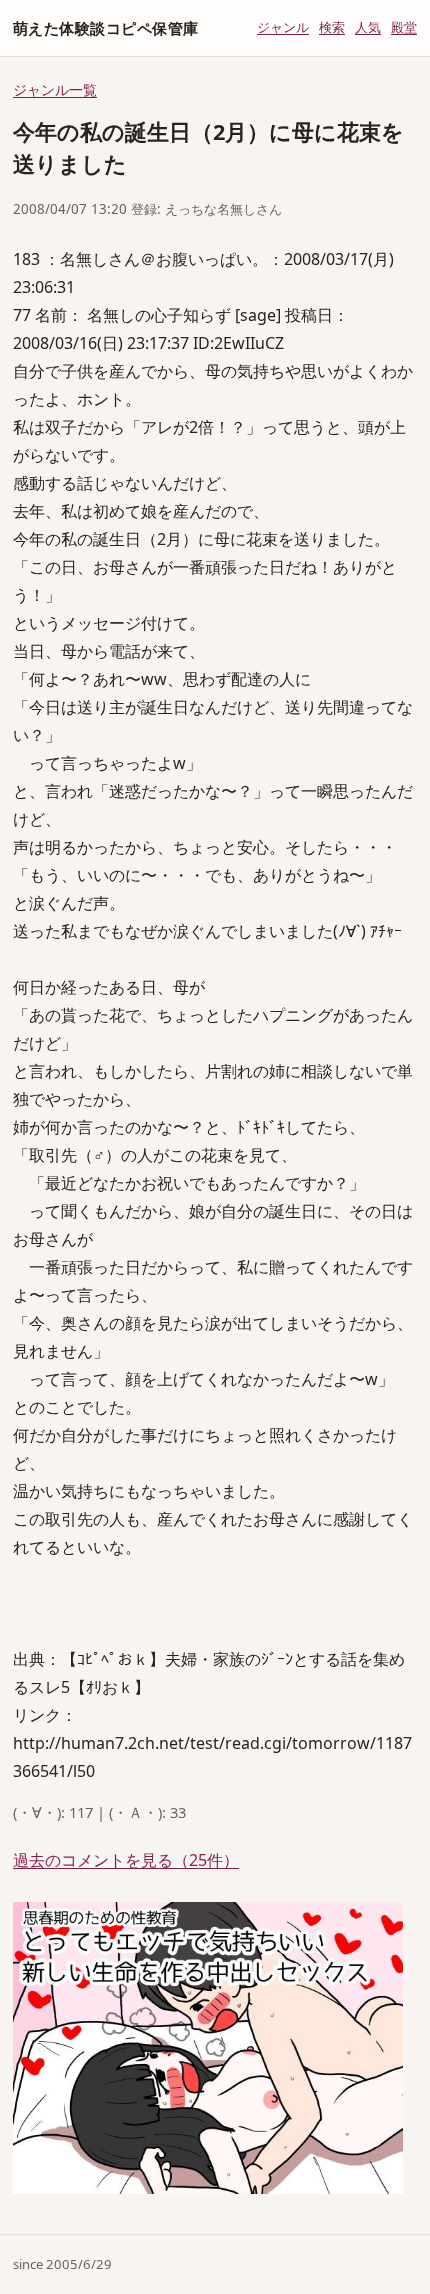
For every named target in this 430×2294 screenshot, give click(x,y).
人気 (368, 27)
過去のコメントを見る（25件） (126, 1860)
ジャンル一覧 (55, 89)
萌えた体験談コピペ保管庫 (105, 28)
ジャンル (283, 27)
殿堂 (404, 27)
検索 (332, 27)
